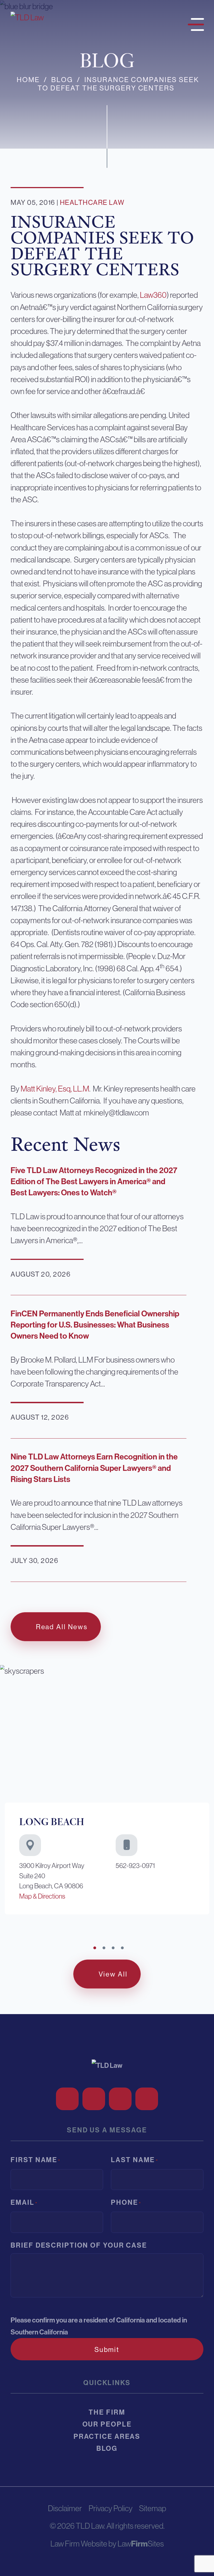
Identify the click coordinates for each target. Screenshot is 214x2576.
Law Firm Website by (83, 2544)
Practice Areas (107, 2436)
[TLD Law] (27, 17)
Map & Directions (42, 1896)
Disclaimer (65, 2508)
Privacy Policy (111, 2508)
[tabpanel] (107, 1792)
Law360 (153, 295)
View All (113, 1974)
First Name (36, 2160)
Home (28, 80)
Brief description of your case (79, 2245)
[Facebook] (67, 2099)
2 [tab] (104, 1948)
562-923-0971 (135, 1866)
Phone (126, 2202)
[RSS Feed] (147, 2099)
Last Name (134, 2160)
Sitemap (153, 2508)
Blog (62, 80)
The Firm (107, 2412)
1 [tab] (95, 1948)
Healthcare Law (92, 203)
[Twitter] (94, 2099)
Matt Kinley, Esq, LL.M (55, 1089)
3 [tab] (113, 1948)
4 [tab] (122, 1948)
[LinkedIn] (120, 2099)
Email (24, 2202)
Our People (107, 2424)
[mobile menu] (194, 23)
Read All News (62, 1627)
